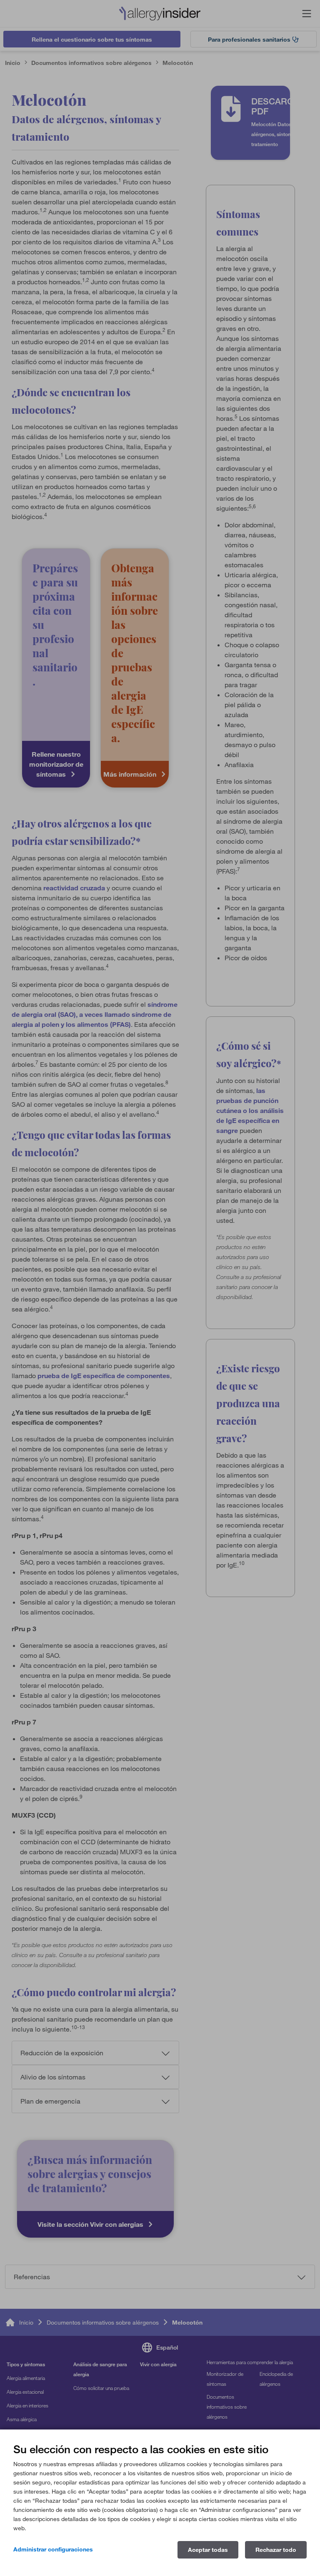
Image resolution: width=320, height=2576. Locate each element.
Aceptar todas (208, 2550)
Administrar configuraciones (53, 2549)
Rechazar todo (276, 2550)
